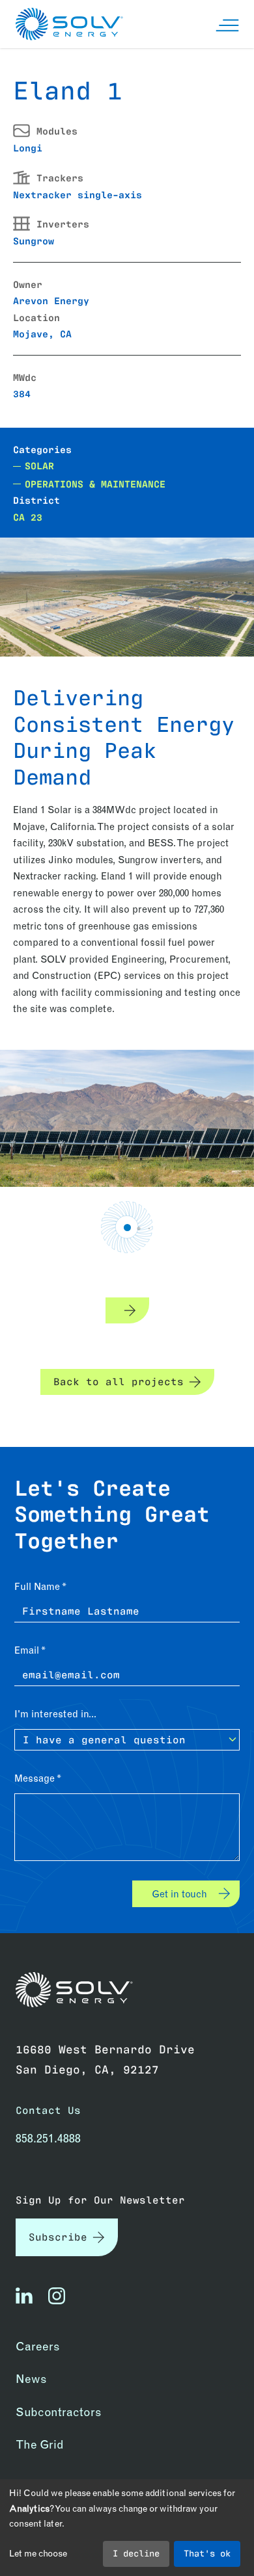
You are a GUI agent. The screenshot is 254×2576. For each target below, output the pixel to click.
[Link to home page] (74, 1990)
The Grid (40, 2444)
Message (35, 1778)
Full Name (37, 1586)
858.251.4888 (48, 2138)
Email (27, 1650)
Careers (38, 2346)
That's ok (207, 2553)
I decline (136, 2553)
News (31, 2379)
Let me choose (38, 2553)
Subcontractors (59, 2412)
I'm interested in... (55, 1714)
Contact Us (48, 2110)
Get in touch (179, 1894)
